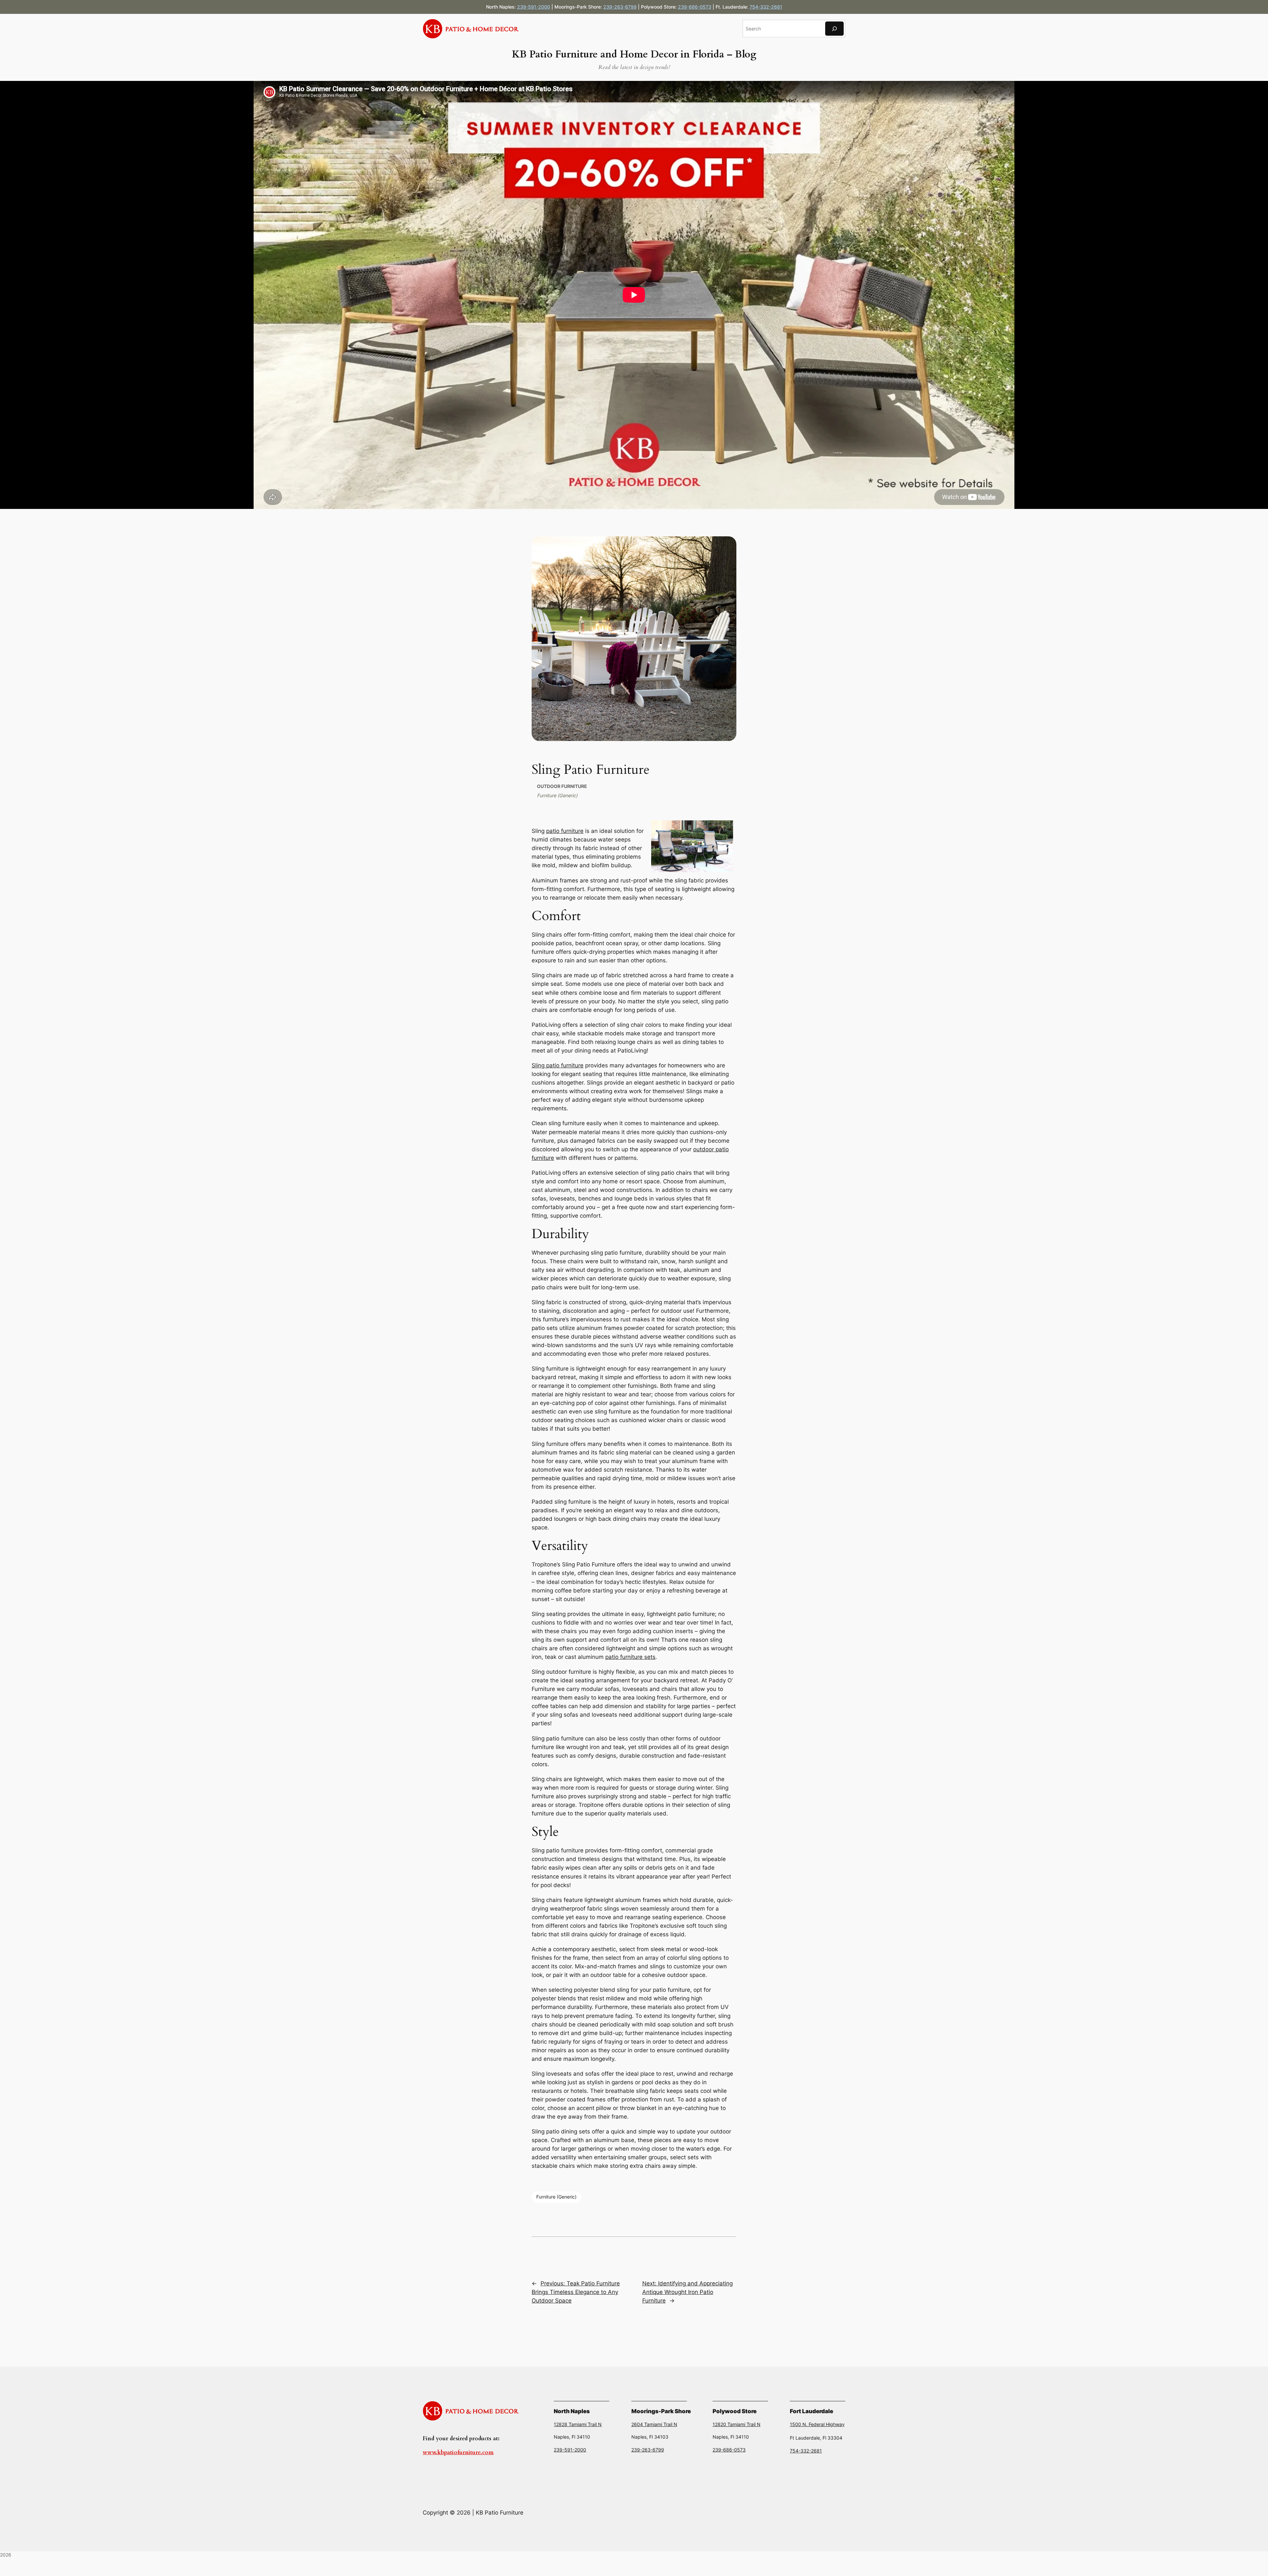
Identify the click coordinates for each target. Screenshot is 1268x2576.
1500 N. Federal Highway (817, 2424)
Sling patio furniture (558, 1065)
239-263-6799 (620, 7)
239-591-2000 (534, 7)
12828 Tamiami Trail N (578, 2424)
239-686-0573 (695, 7)
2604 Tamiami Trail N (654, 2424)
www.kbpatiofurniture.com (458, 2452)
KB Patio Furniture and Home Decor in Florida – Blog (634, 54)
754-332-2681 (766, 7)
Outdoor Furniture (562, 786)
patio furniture (565, 831)
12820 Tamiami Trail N (737, 2424)
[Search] (834, 29)
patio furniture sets (630, 1657)
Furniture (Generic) (557, 795)
